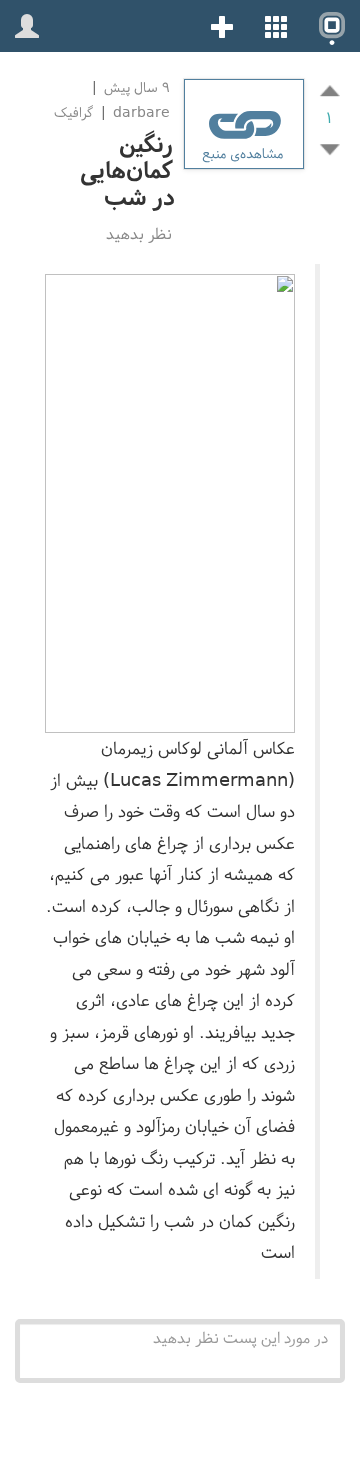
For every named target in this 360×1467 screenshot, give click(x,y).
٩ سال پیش (135, 87)
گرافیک (73, 112)
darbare (141, 112)
